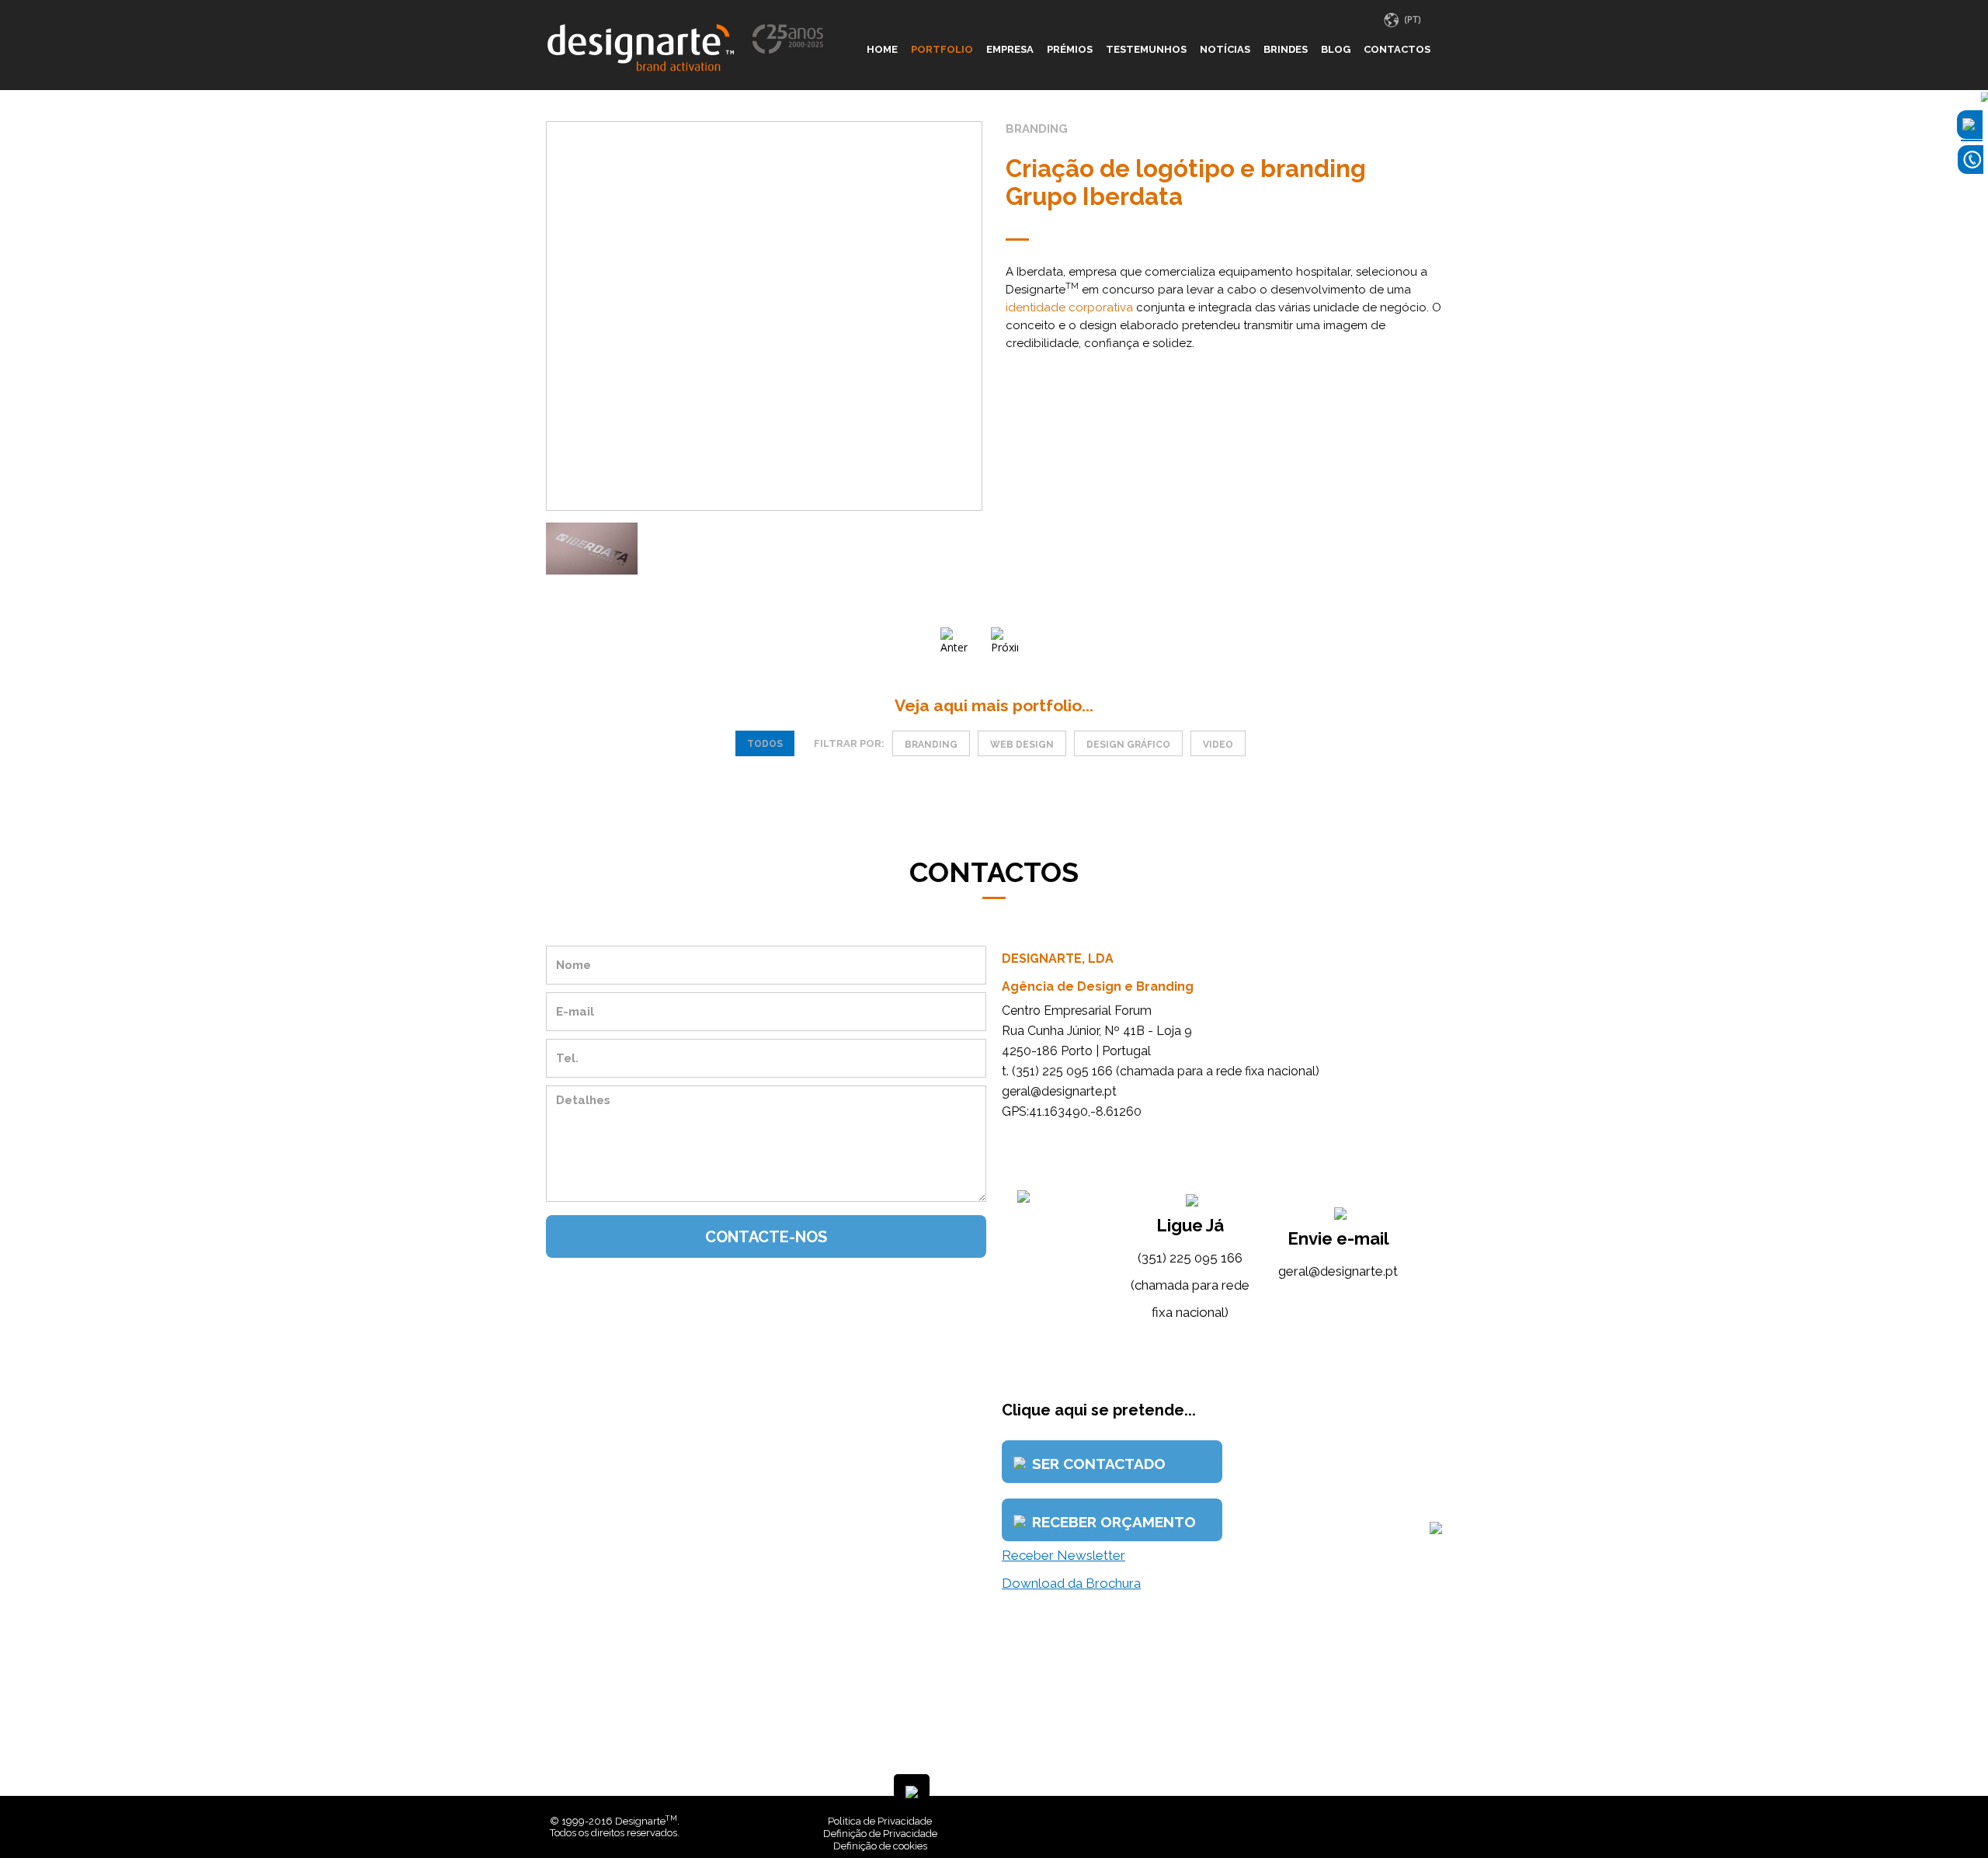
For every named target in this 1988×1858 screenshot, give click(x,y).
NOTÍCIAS (1225, 49)
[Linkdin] (1423, 1821)
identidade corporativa (1069, 307)
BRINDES (1286, 49)
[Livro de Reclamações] (1207, 1821)
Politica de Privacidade (880, 1821)
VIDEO (1218, 745)
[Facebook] (1411, 1821)
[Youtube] (1434, 1821)
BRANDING (931, 745)
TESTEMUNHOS (1146, 49)
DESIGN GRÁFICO (1128, 745)
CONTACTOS (1397, 49)
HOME (882, 49)
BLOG (1336, 49)
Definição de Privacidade (880, 1834)
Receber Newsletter (1064, 1555)
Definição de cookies (880, 1846)
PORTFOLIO (942, 49)
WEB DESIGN (1022, 745)
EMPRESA (1010, 49)
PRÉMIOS (1070, 49)
